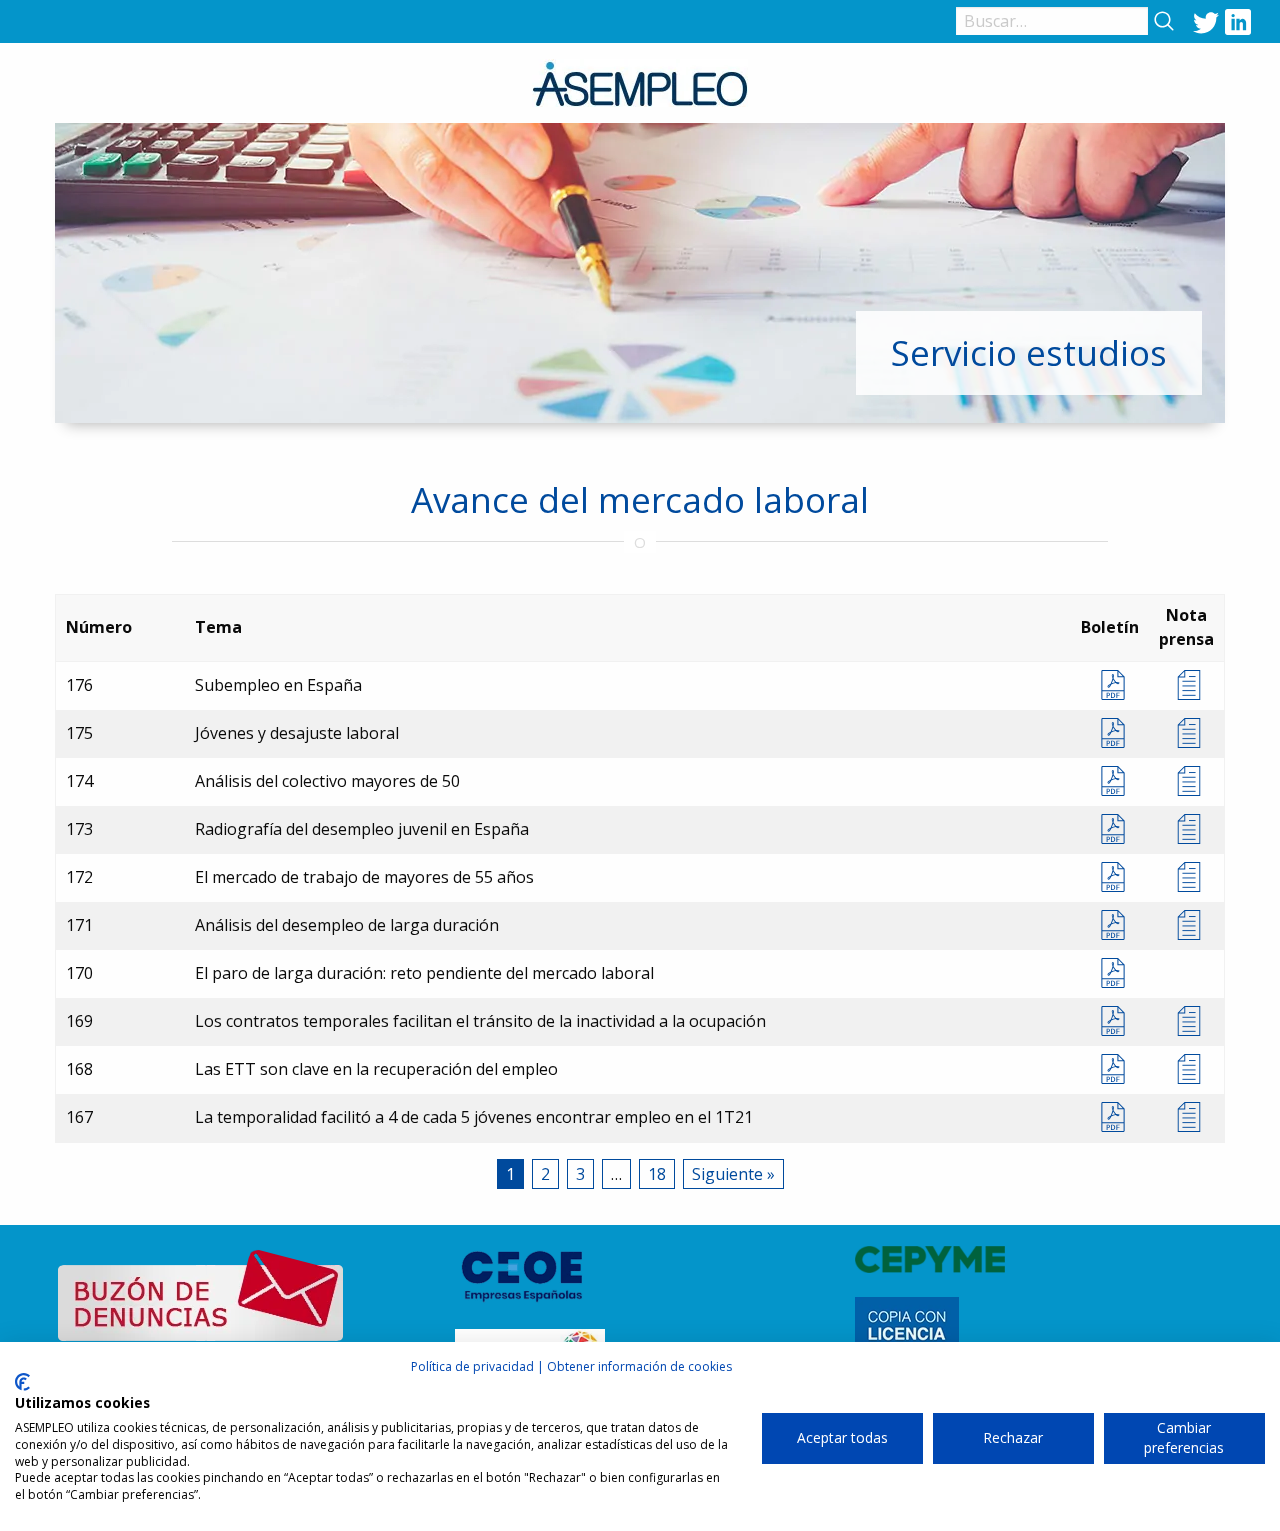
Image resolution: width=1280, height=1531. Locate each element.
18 (657, 1174)
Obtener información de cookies (639, 1366)
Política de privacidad (472, 1366)
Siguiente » (733, 1174)
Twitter (1206, 21)
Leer (1186, 685)
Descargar (1110, 685)
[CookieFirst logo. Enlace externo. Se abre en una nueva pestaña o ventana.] (22, 1382)
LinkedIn (1238, 21)
